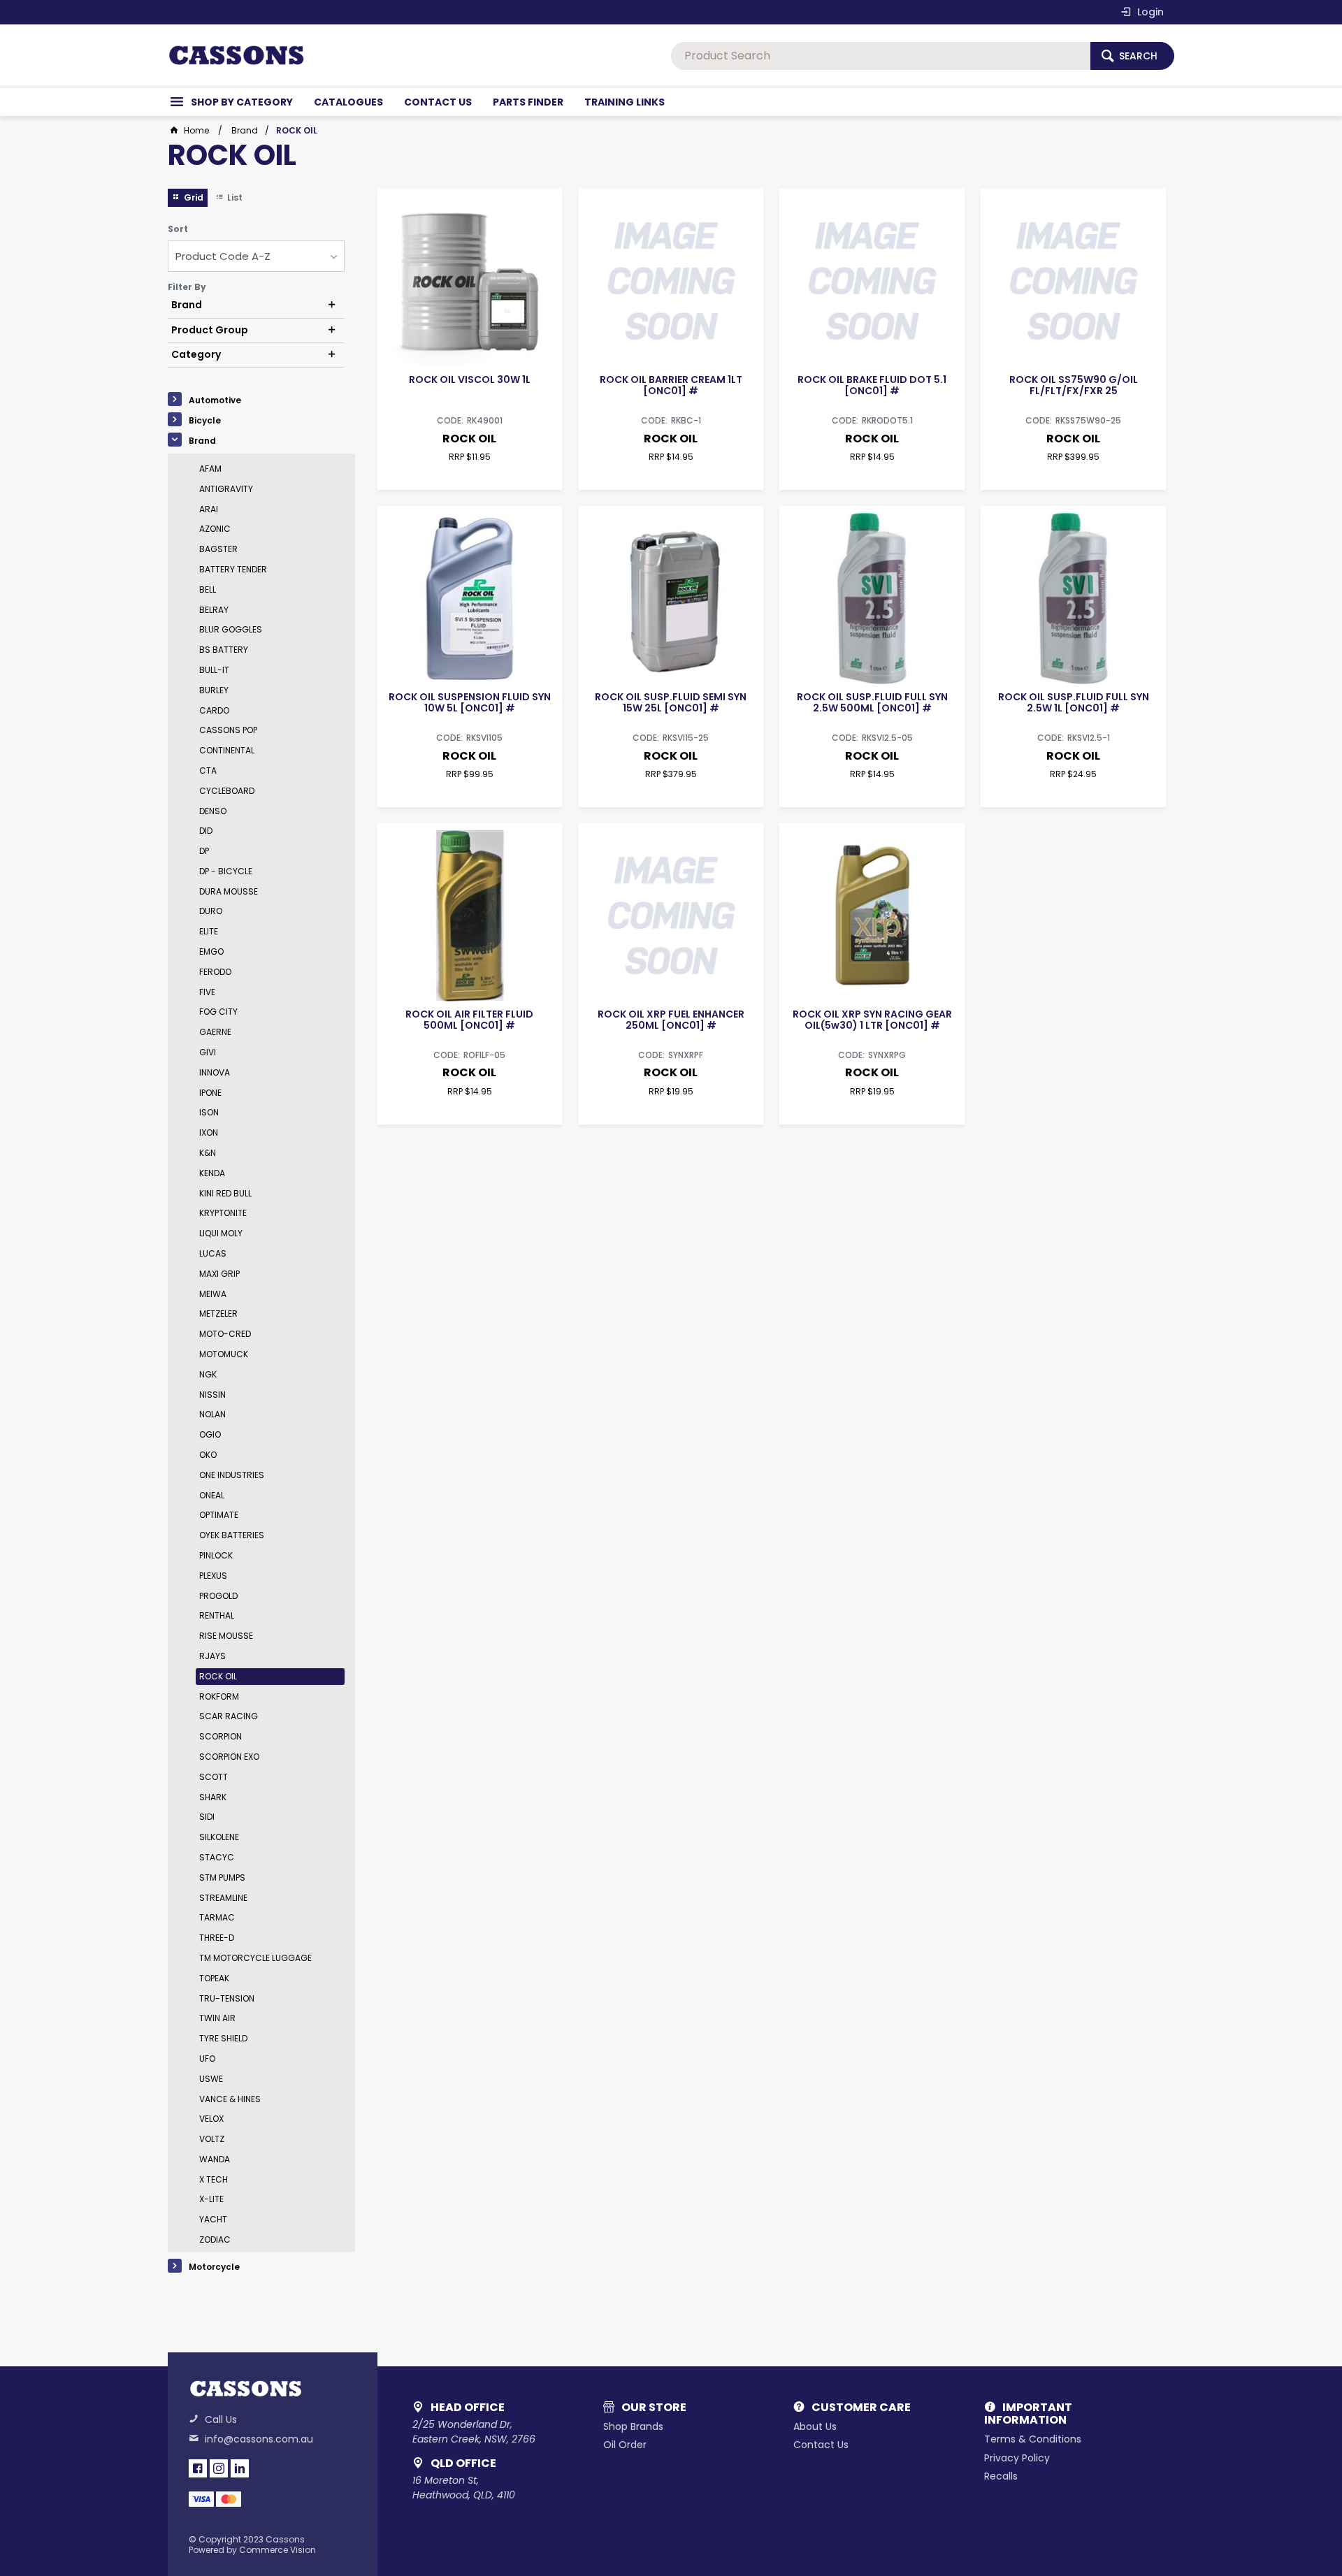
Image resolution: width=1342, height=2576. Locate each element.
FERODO (215, 972)
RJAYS (212, 1656)
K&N (208, 1153)
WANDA (215, 2159)
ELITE (209, 931)
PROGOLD (218, 1596)
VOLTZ (212, 2139)
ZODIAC (215, 2239)
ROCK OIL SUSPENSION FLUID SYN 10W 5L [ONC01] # (470, 702)
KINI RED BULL (225, 1193)
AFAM (210, 469)
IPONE (210, 1093)
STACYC (217, 1857)
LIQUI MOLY (221, 1233)
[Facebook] (198, 2468)
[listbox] (256, 256)
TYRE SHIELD (223, 2038)
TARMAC (217, 1917)
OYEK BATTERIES (232, 1535)
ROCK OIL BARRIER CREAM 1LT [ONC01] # (671, 385)
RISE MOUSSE (226, 1636)
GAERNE (215, 1032)
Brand (202, 441)
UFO (207, 2058)
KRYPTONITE (223, 1213)
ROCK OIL (218, 1676)
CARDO (214, 710)
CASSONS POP (228, 730)
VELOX (211, 2119)
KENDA (212, 1173)
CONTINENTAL (227, 750)
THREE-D (217, 1938)
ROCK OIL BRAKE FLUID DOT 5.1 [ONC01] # (872, 385)
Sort (178, 229)
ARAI (209, 509)
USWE (211, 2079)
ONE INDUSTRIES (232, 1475)
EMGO (211, 951)
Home (196, 130)
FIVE (207, 992)
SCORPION (221, 1736)
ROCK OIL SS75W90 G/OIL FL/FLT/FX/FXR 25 (1074, 385)
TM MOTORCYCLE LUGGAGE (255, 1958)
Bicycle (205, 420)
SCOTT (214, 1777)
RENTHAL (217, 1615)
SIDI (207, 1817)
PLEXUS (213, 1576)
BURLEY (214, 690)
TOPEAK (214, 1978)
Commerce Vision (277, 2550)
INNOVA (215, 1072)
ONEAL (212, 1495)
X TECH (214, 2179)
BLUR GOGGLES (231, 629)
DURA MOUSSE (229, 891)
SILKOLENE (219, 1837)
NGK (208, 1374)
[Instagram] (219, 2468)
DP (204, 851)
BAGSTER (218, 549)
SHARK (213, 1797)
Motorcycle (214, 2267)
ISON (209, 1112)
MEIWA (213, 1294)
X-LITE (211, 2199)
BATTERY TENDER (233, 569)
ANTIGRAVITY (226, 489)
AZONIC (215, 529)
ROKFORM (219, 1696)
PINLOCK (216, 1555)
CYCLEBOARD (227, 791)
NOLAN (212, 1414)
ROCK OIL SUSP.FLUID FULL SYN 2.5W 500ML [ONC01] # (872, 702)
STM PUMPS (222, 1877)
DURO (211, 911)
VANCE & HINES (230, 2099)
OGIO (210, 1434)
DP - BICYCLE (226, 871)
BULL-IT (214, 670)
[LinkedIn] (240, 2468)
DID (206, 831)
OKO (208, 1455)
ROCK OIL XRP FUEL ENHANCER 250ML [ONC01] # (671, 1020)
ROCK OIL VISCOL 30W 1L (470, 379)
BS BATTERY (224, 650)
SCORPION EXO (229, 1757)
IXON (209, 1133)
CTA (208, 770)
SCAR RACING (229, 1716)
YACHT (213, 2219)
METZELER (218, 1314)
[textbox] (881, 56)
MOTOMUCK (224, 1354)
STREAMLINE (223, 1898)
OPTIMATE (219, 1515)
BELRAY (214, 610)
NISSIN (212, 1395)
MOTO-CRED (225, 1334)
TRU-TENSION (227, 1998)
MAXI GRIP (219, 1274)
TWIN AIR (217, 2018)
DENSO (213, 811)
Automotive (215, 400)
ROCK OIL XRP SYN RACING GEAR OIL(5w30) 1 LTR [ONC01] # (872, 1020)
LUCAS (213, 1253)
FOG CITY (218, 1012)
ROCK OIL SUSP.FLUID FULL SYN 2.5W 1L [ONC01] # (1074, 702)
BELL (208, 589)
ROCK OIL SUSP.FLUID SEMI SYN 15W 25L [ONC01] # (671, 702)
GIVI (208, 1052)
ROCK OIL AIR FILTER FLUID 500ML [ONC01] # (469, 1020)
